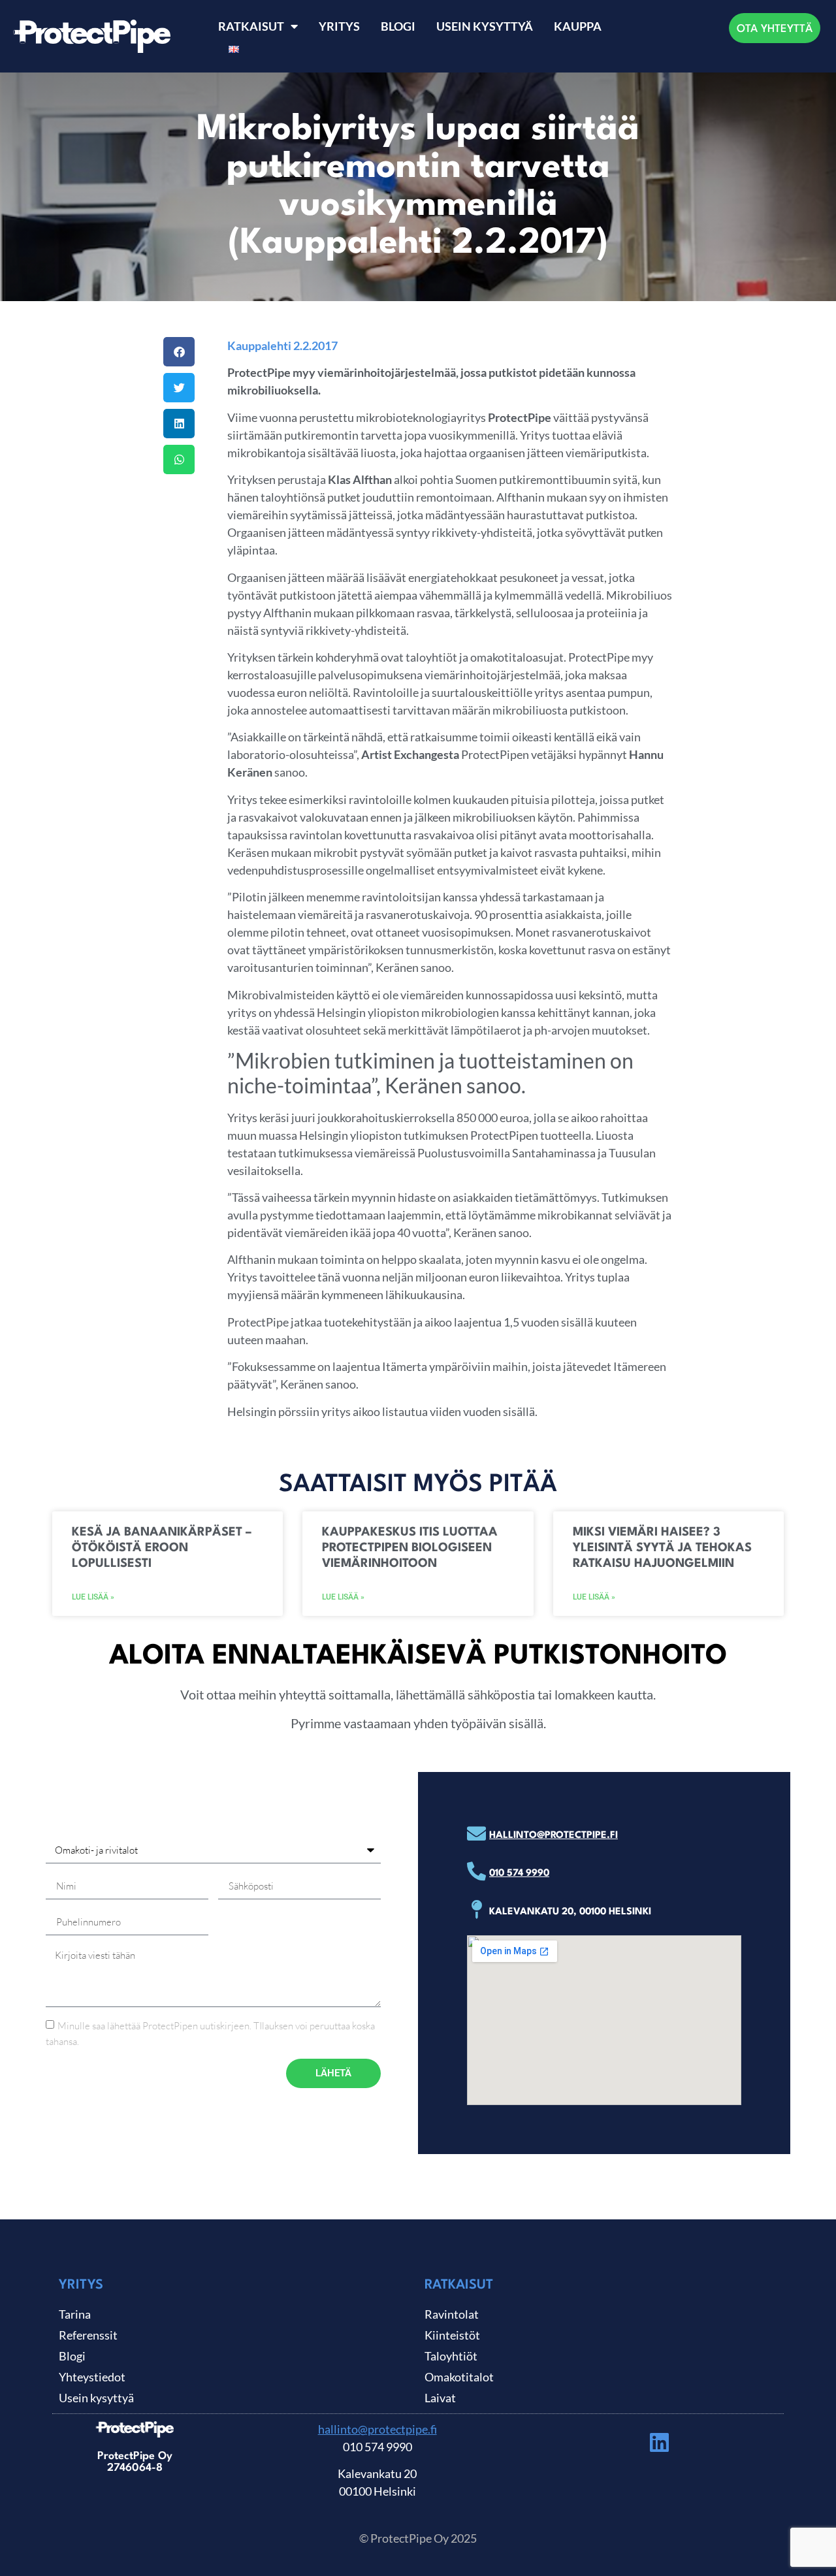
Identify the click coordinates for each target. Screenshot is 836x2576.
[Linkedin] (660, 2442)
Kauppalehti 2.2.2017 (282, 346)
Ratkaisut (251, 26)
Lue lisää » (93, 1597)
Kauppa (578, 26)
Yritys (339, 26)
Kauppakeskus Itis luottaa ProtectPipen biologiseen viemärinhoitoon (410, 1548)
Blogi (398, 26)
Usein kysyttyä (485, 26)
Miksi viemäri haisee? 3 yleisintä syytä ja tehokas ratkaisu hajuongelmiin (662, 1548)
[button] (179, 352)
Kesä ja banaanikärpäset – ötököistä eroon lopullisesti (162, 1548)
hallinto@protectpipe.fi (554, 1836)
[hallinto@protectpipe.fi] (476, 1834)
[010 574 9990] (476, 1872)
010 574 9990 (519, 1874)
